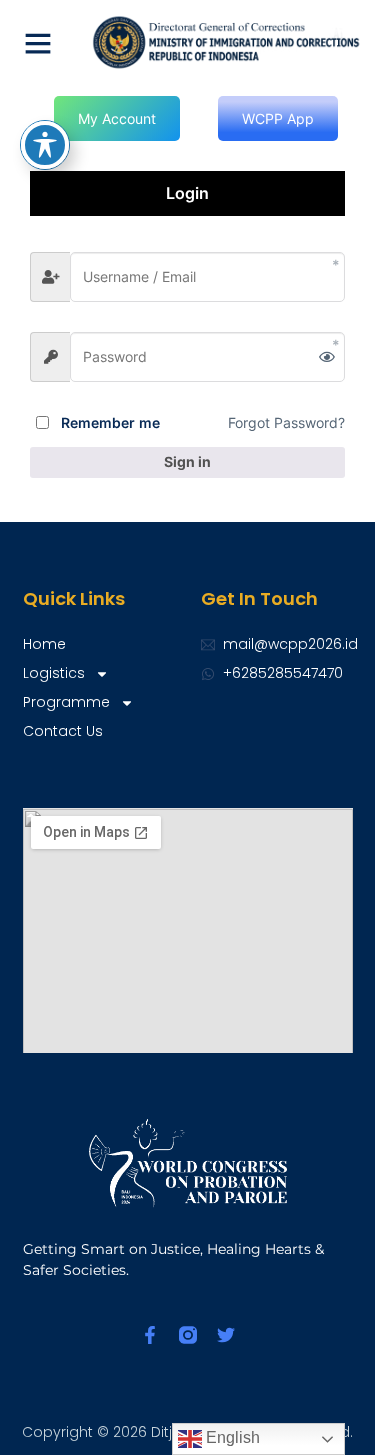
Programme (66, 702)
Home (44, 644)
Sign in (187, 461)
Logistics (54, 673)
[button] (38, 43)
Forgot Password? (286, 422)
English (231, 1437)
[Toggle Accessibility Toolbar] (45, 145)
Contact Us (63, 731)
